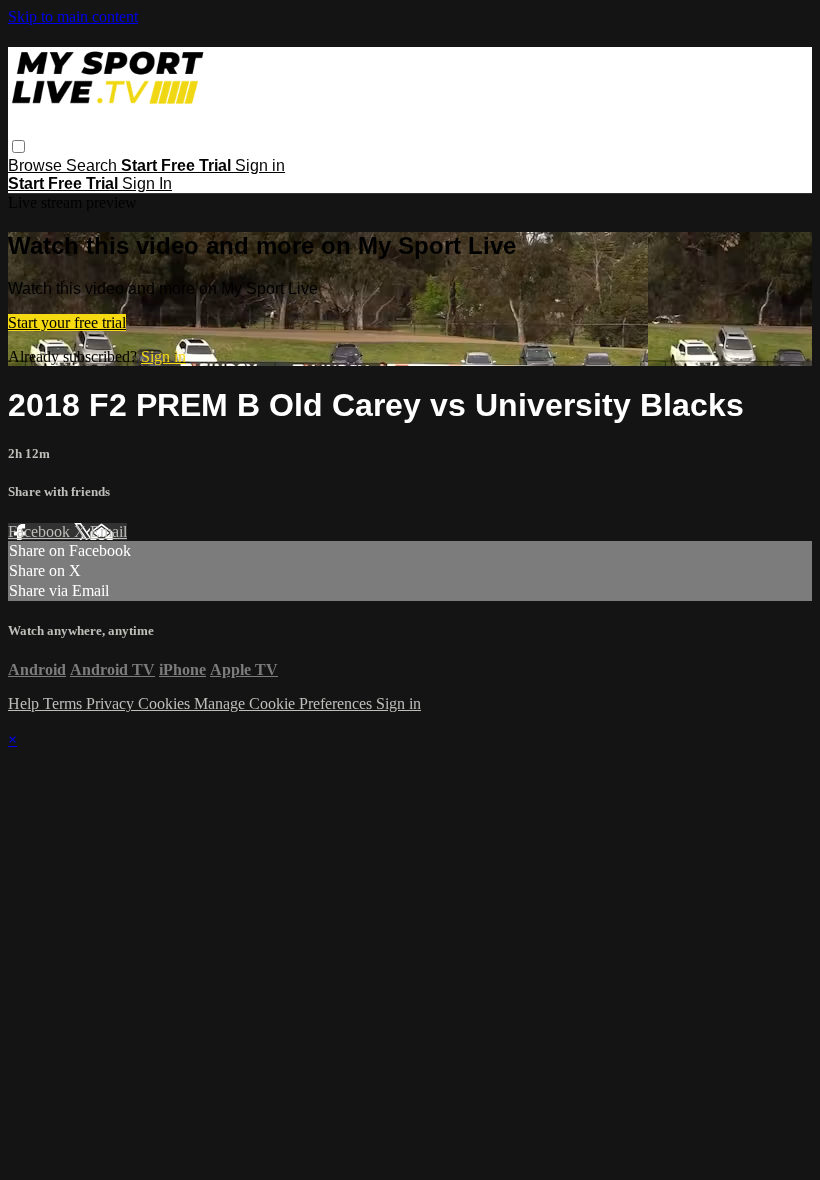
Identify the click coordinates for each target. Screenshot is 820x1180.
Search (93, 165)
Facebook (41, 531)
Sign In (147, 183)
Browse (37, 165)
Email (108, 531)
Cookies (166, 703)
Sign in (260, 165)
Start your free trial (67, 322)
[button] (18, 146)
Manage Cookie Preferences (285, 703)
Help (25, 703)
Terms (64, 703)
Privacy (112, 703)
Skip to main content (73, 16)
